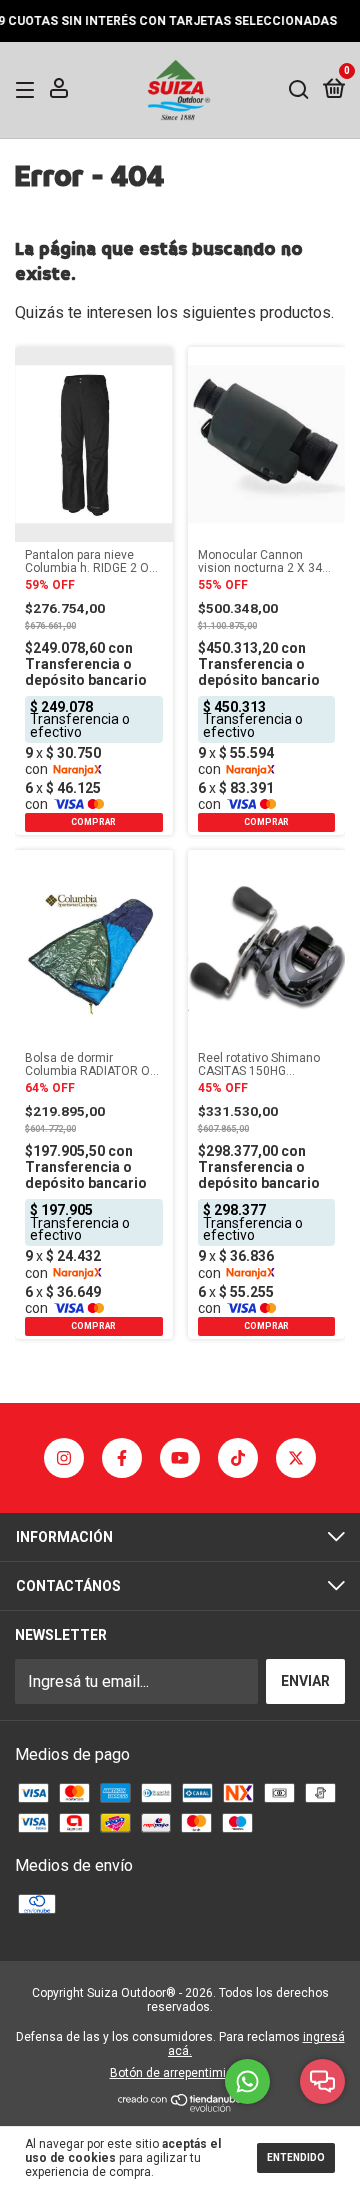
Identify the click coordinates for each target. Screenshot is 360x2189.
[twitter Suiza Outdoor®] (296, 1458)
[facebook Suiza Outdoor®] (122, 1458)
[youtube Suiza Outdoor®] (180, 1458)
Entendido (296, 2157)
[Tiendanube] (180, 2106)
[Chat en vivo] (322, 2081)
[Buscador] (299, 89)
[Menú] (28, 89)
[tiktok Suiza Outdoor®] (238, 1458)
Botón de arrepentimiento (180, 2073)
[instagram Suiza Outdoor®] (64, 1458)
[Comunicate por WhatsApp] (247, 2081)
